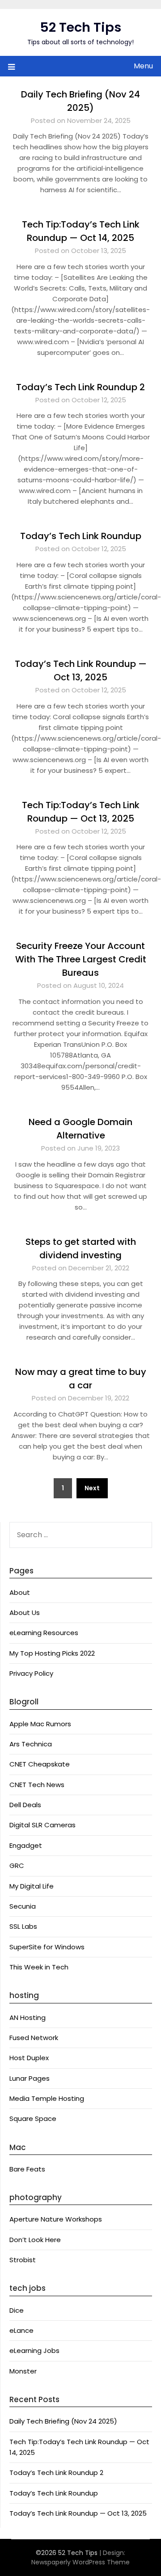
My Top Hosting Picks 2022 (52, 1653)
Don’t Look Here (35, 2240)
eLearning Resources (44, 1633)
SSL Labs (23, 1926)
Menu (143, 66)
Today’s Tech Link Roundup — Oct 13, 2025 (78, 2513)
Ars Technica (31, 1744)
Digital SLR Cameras (42, 1825)
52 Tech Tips (80, 27)
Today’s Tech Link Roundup (81, 536)
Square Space (33, 2119)
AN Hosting (28, 2017)
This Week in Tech (39, 1967)
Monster (23, 2371)
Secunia (23, 1906)
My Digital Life (32, 1886)
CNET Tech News (37, 1785)
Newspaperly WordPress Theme (80, 2562)
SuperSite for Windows (47, 1947)
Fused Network (34, 2038)
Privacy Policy (31, 1673)
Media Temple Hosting (47, 2098)
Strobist (23, 2260)
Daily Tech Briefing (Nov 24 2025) (63, 2421)
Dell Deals (25, 1805)
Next (92, 1488)
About (20, 1592)
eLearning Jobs (34, 2350)
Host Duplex (29, 2058)
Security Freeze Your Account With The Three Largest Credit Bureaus (81, 959)
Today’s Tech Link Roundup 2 (80, 387)
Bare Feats (27, 2169)
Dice (17, 2310)
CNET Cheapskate (40, 1764)
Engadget (26, 1845)
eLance (21, 2330)
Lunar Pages (30, 2078)
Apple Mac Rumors (40, 1724)
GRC (17, 1866)
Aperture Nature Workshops (56, 2219)
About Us (25, 1613)
